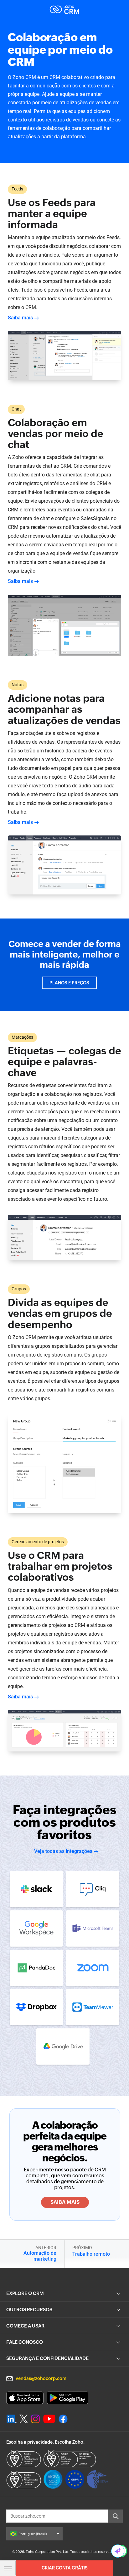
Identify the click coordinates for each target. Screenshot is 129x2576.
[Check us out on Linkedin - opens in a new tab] (11, 2419)
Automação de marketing (40, 2256)
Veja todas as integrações (63, 1851)
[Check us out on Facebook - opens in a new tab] (63, 2419)
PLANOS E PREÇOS (69, 983)
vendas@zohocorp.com (41, 2378)
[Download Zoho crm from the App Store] (25, 2398)
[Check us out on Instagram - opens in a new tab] (35, 2419)
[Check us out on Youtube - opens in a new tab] (49, 2419)
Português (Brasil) (33, 2534)
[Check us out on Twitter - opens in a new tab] (24, 2419)
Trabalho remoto (91, 2254)
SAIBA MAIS (65, 2202)
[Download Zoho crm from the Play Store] (67, 2398)
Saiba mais (20, 318)
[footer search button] (115, 2516)
